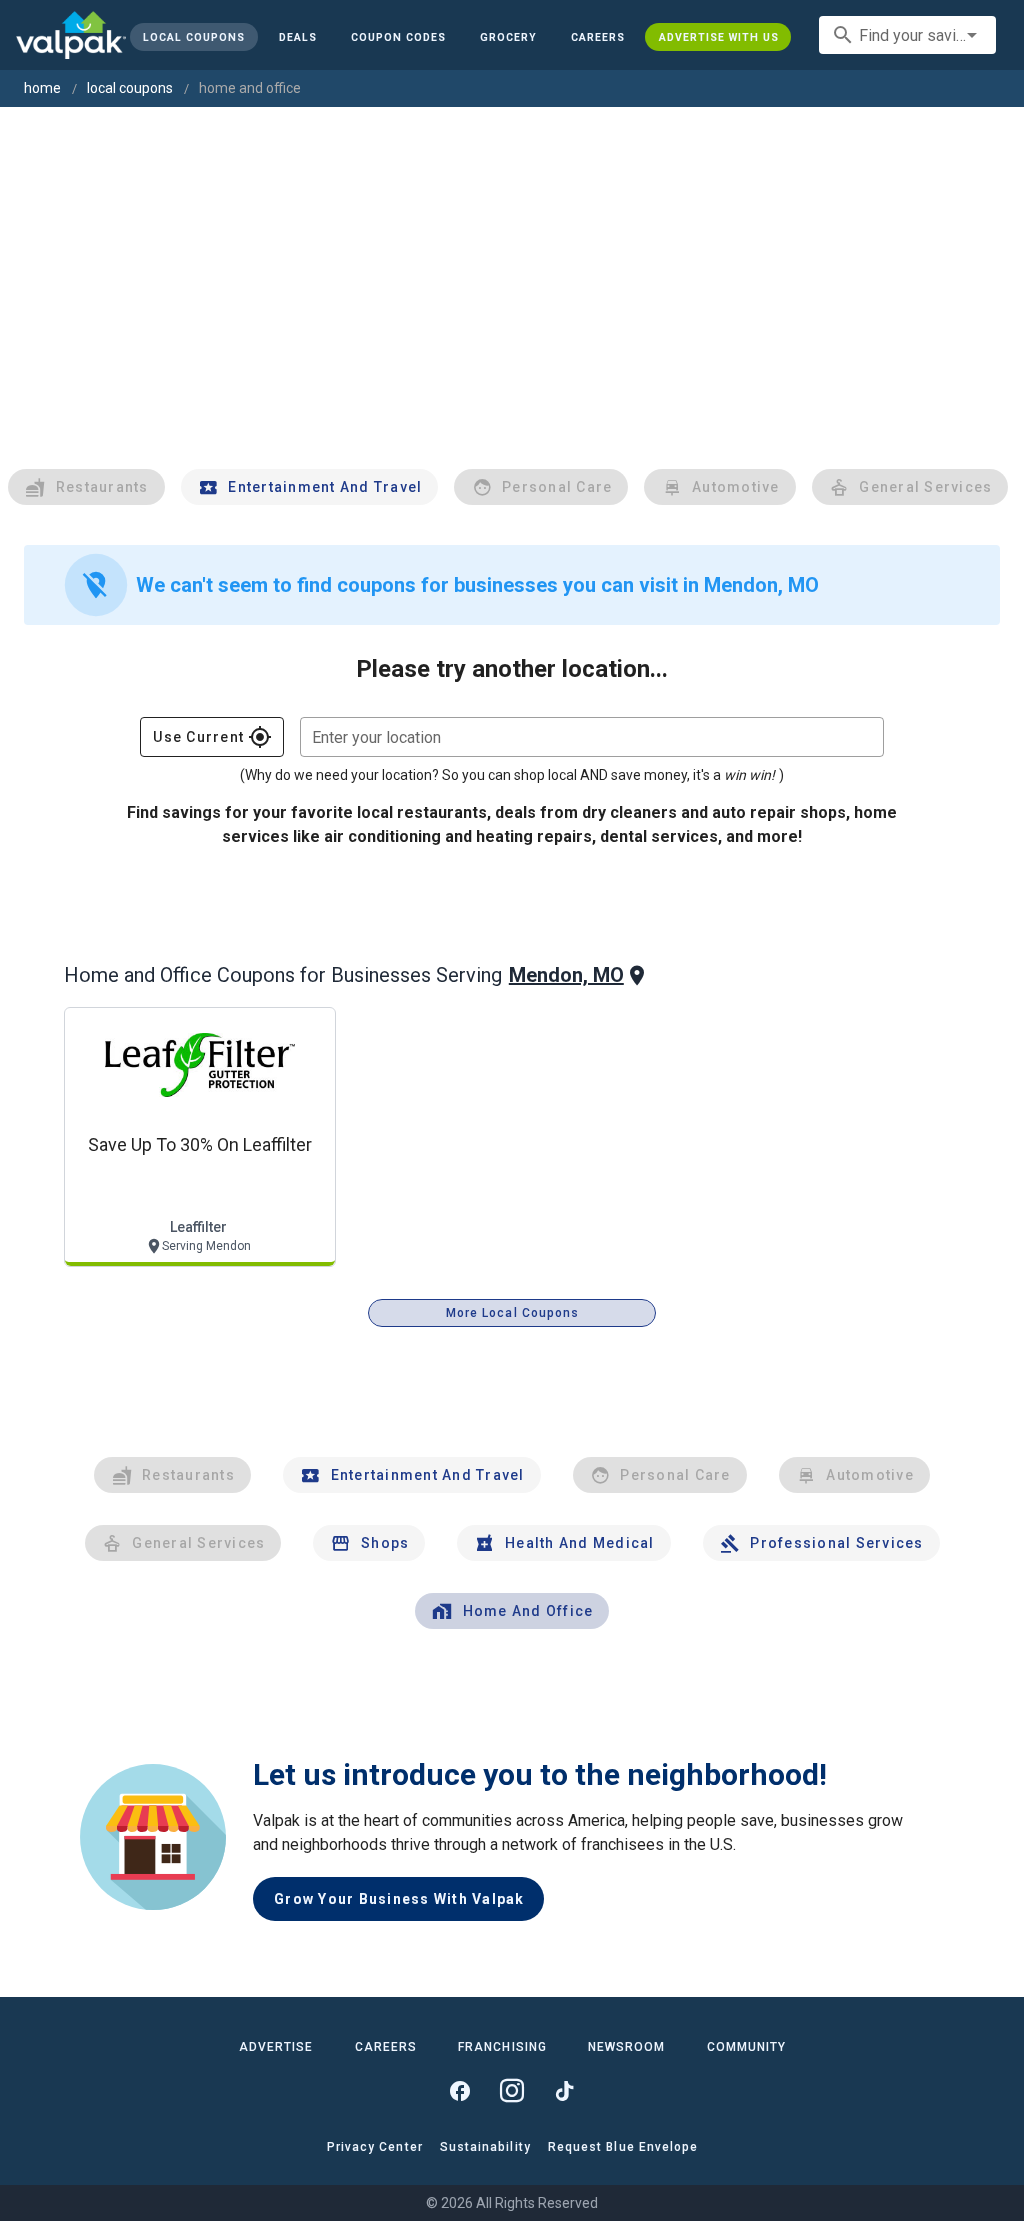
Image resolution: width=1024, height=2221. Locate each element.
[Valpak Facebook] (460, 2091)
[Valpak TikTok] (564, 2091)
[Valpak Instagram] (512, 2091)
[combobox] (907, 35)
